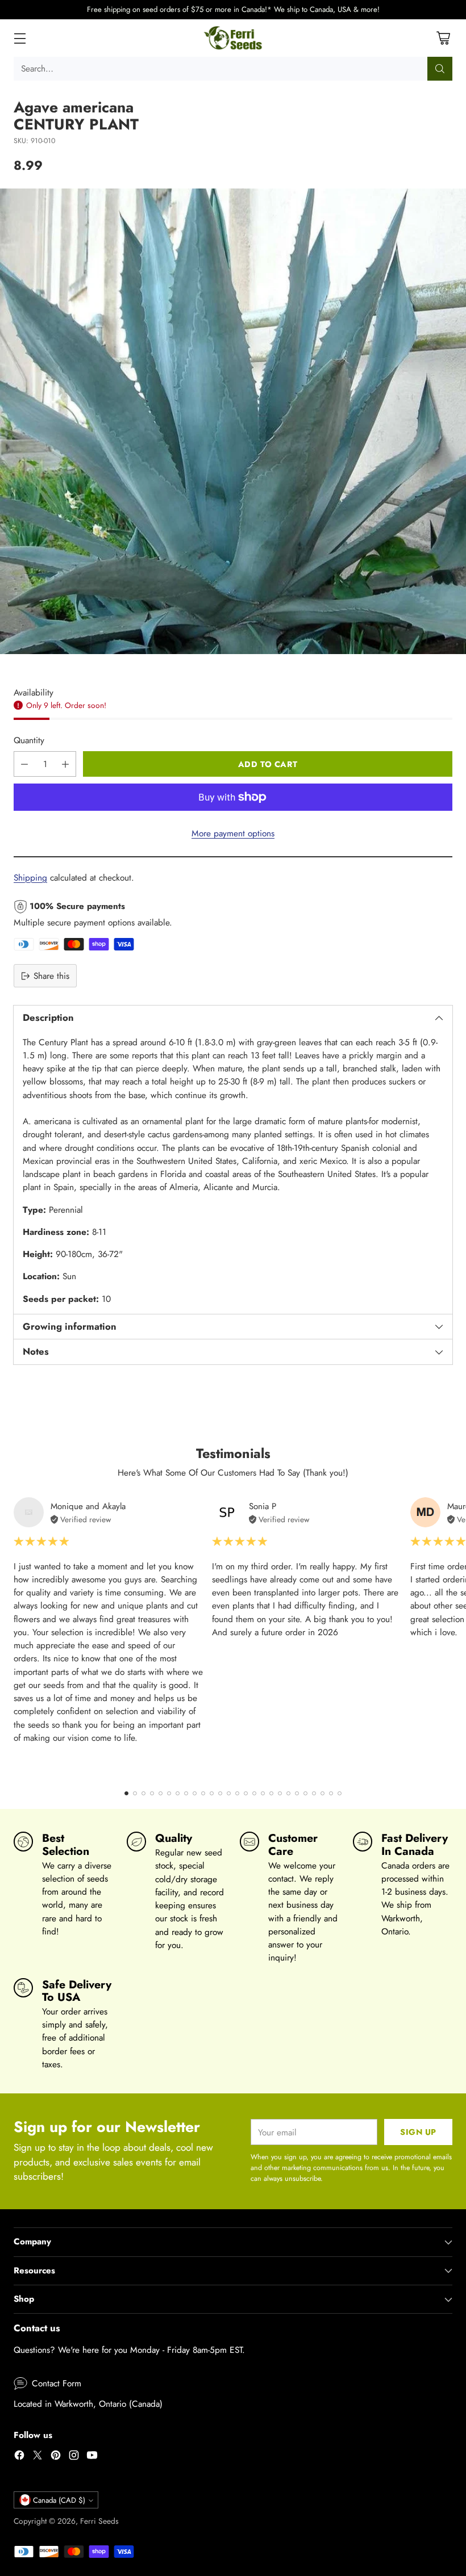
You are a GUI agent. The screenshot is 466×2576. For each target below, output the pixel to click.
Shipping (30, 877)
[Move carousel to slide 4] (152, 1793)
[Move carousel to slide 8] (186, 1793)
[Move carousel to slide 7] (178, 1793)
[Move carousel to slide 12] (220, 1793)
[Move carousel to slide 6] (169, 1793)
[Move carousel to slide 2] (135, 1793)
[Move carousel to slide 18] (271, 1793)
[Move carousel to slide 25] (331, 1793)
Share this (51, 976)
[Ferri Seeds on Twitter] (38, 2457)
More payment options (233, 833)
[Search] (440, 69)
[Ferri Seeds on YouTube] (92, 2457)
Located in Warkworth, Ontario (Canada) (88, 2404)
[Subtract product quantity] (24, 764)
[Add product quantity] (65, 764)
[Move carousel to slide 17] (263, 1793)
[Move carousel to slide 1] (126, 1793)
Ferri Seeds (99, 2521)
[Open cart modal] (443, 38)
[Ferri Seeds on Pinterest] (56, 2457)
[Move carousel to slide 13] (229, 1793)
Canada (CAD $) (59, 2500)
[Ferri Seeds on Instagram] (74, 2457)
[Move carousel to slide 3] (143, 1793)
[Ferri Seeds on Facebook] (19, 2457)
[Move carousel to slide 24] (323, 1793)
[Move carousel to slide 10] (203, 1793)
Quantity (29, 740)
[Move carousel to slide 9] (195, 1793)
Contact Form (57, 2383)
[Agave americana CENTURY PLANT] (233, 421)
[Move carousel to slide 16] (254, 1793)
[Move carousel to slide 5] (161, 1793)
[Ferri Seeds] (233, 38)
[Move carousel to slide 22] (305, 1793)
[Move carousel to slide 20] (288, 1793)
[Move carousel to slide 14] (237, 1793)
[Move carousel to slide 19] (280, 1793)
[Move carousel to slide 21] (297, 1793)
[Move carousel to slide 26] (340, 1793)
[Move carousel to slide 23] (314, 1793)
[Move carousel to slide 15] (246, 1793)
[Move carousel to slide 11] (212, 1793)
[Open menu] (20, 38)
